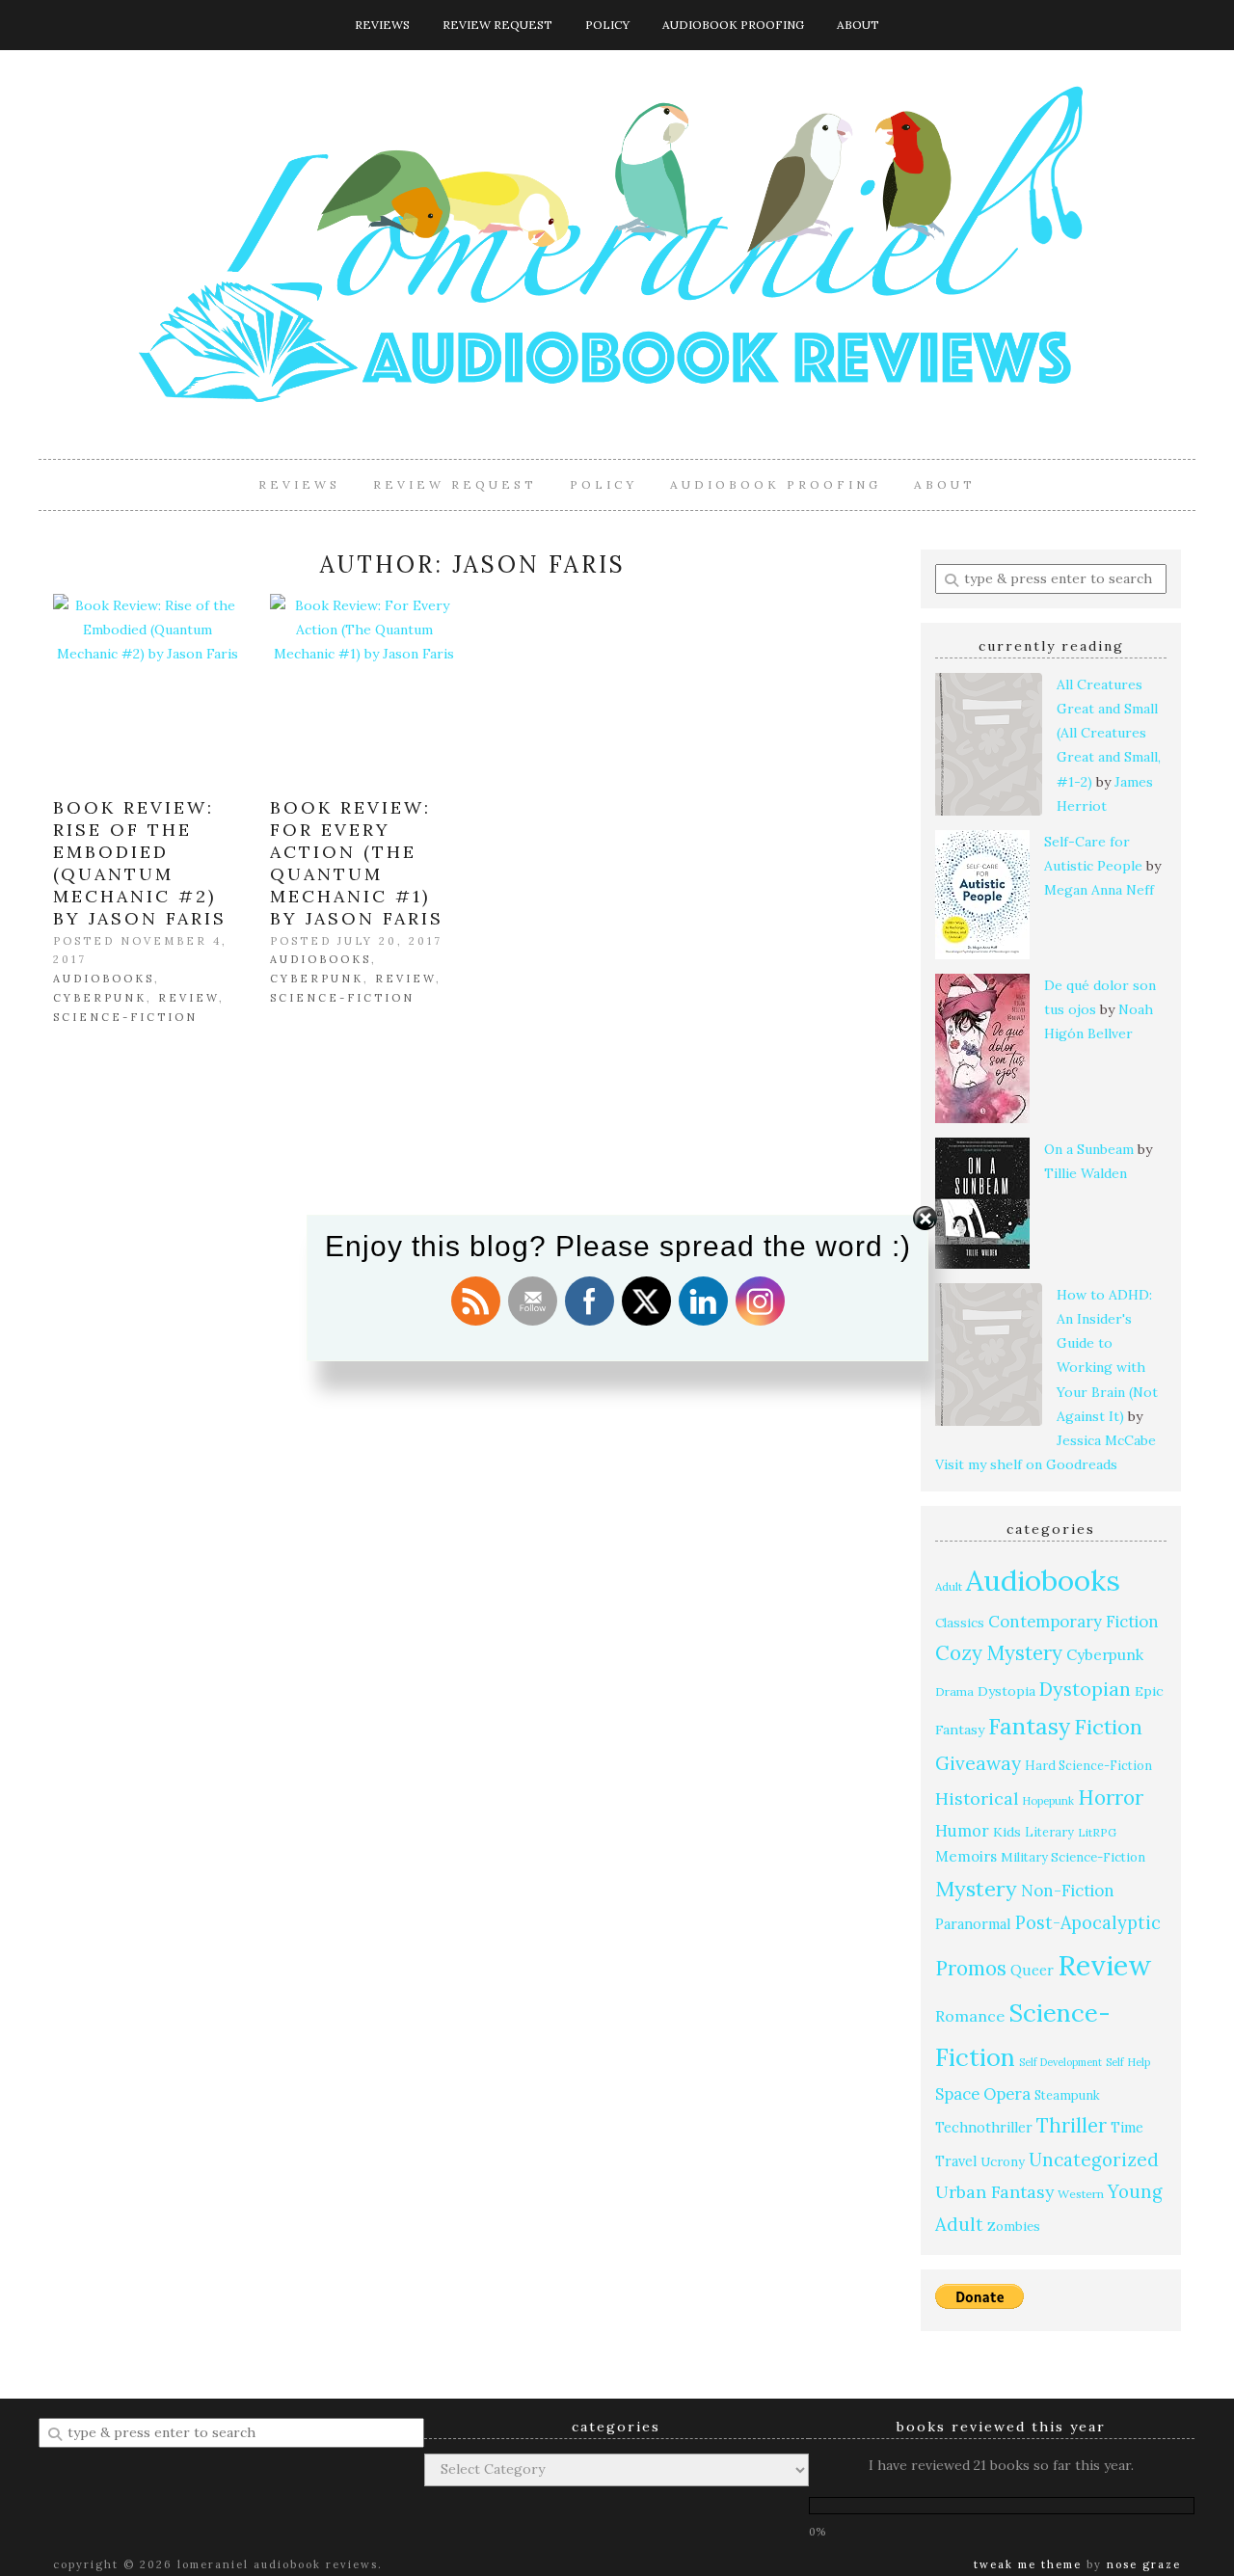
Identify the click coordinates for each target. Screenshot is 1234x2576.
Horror (1111, 1798)
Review (188, 998)
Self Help (1128, 2062)
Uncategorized (1094, 2160)
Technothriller (984, 2128)
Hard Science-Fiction (1088, 1765)
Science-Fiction (125, 1017)
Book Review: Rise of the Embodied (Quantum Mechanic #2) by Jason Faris (140, 863)
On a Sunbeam (1089, 1149)
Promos (971, 1968)
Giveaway (978, 1763)
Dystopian (1085, 1689)
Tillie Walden (1086, 1173)
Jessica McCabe (1106, 1440)
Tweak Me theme (1028, 2564)
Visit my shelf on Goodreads (1026, 1464)
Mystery (976, 1889)
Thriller (1072, 2126)
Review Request (497, 25)
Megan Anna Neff (1099, 890)
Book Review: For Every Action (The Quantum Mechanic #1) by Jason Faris (357, 863)
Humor (962, 1830)
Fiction (1108, 1727)
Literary (1049, 1832)
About (858, 25)
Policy (607, 25)
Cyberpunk (100, 998)
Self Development (1060, 2062)
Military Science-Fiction (1073, 1857)
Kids (1007, 1832)
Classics (960, 1623)
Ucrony (1003, 2162)
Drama (954, 1691)
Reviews (382, 25)
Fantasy (1029, 1726)
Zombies (1014, 2227)
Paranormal (973, 1924)
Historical (977, 1798)
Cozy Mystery (999, 1653)
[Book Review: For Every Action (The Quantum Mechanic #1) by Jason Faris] (364, 688)
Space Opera (983, 2094)
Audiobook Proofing (733, 25)
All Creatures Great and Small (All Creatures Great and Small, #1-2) (1109, 733)
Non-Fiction (1068, 1891)
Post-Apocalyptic (1088, 1923)
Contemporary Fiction (1073, 1622)
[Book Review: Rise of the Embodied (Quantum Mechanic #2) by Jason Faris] (147, 688)
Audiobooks (104, 979)
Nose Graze (1144, 2564)
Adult (949, 1586)
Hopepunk (1048, 1801)
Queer (1032, 1970)
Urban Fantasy (994, 2192)
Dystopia (1006, 1691)
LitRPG (1097, 1832)
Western (1081, 2194)
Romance (970, 2016)
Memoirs (966, 1856)
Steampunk (1067, 2095)
